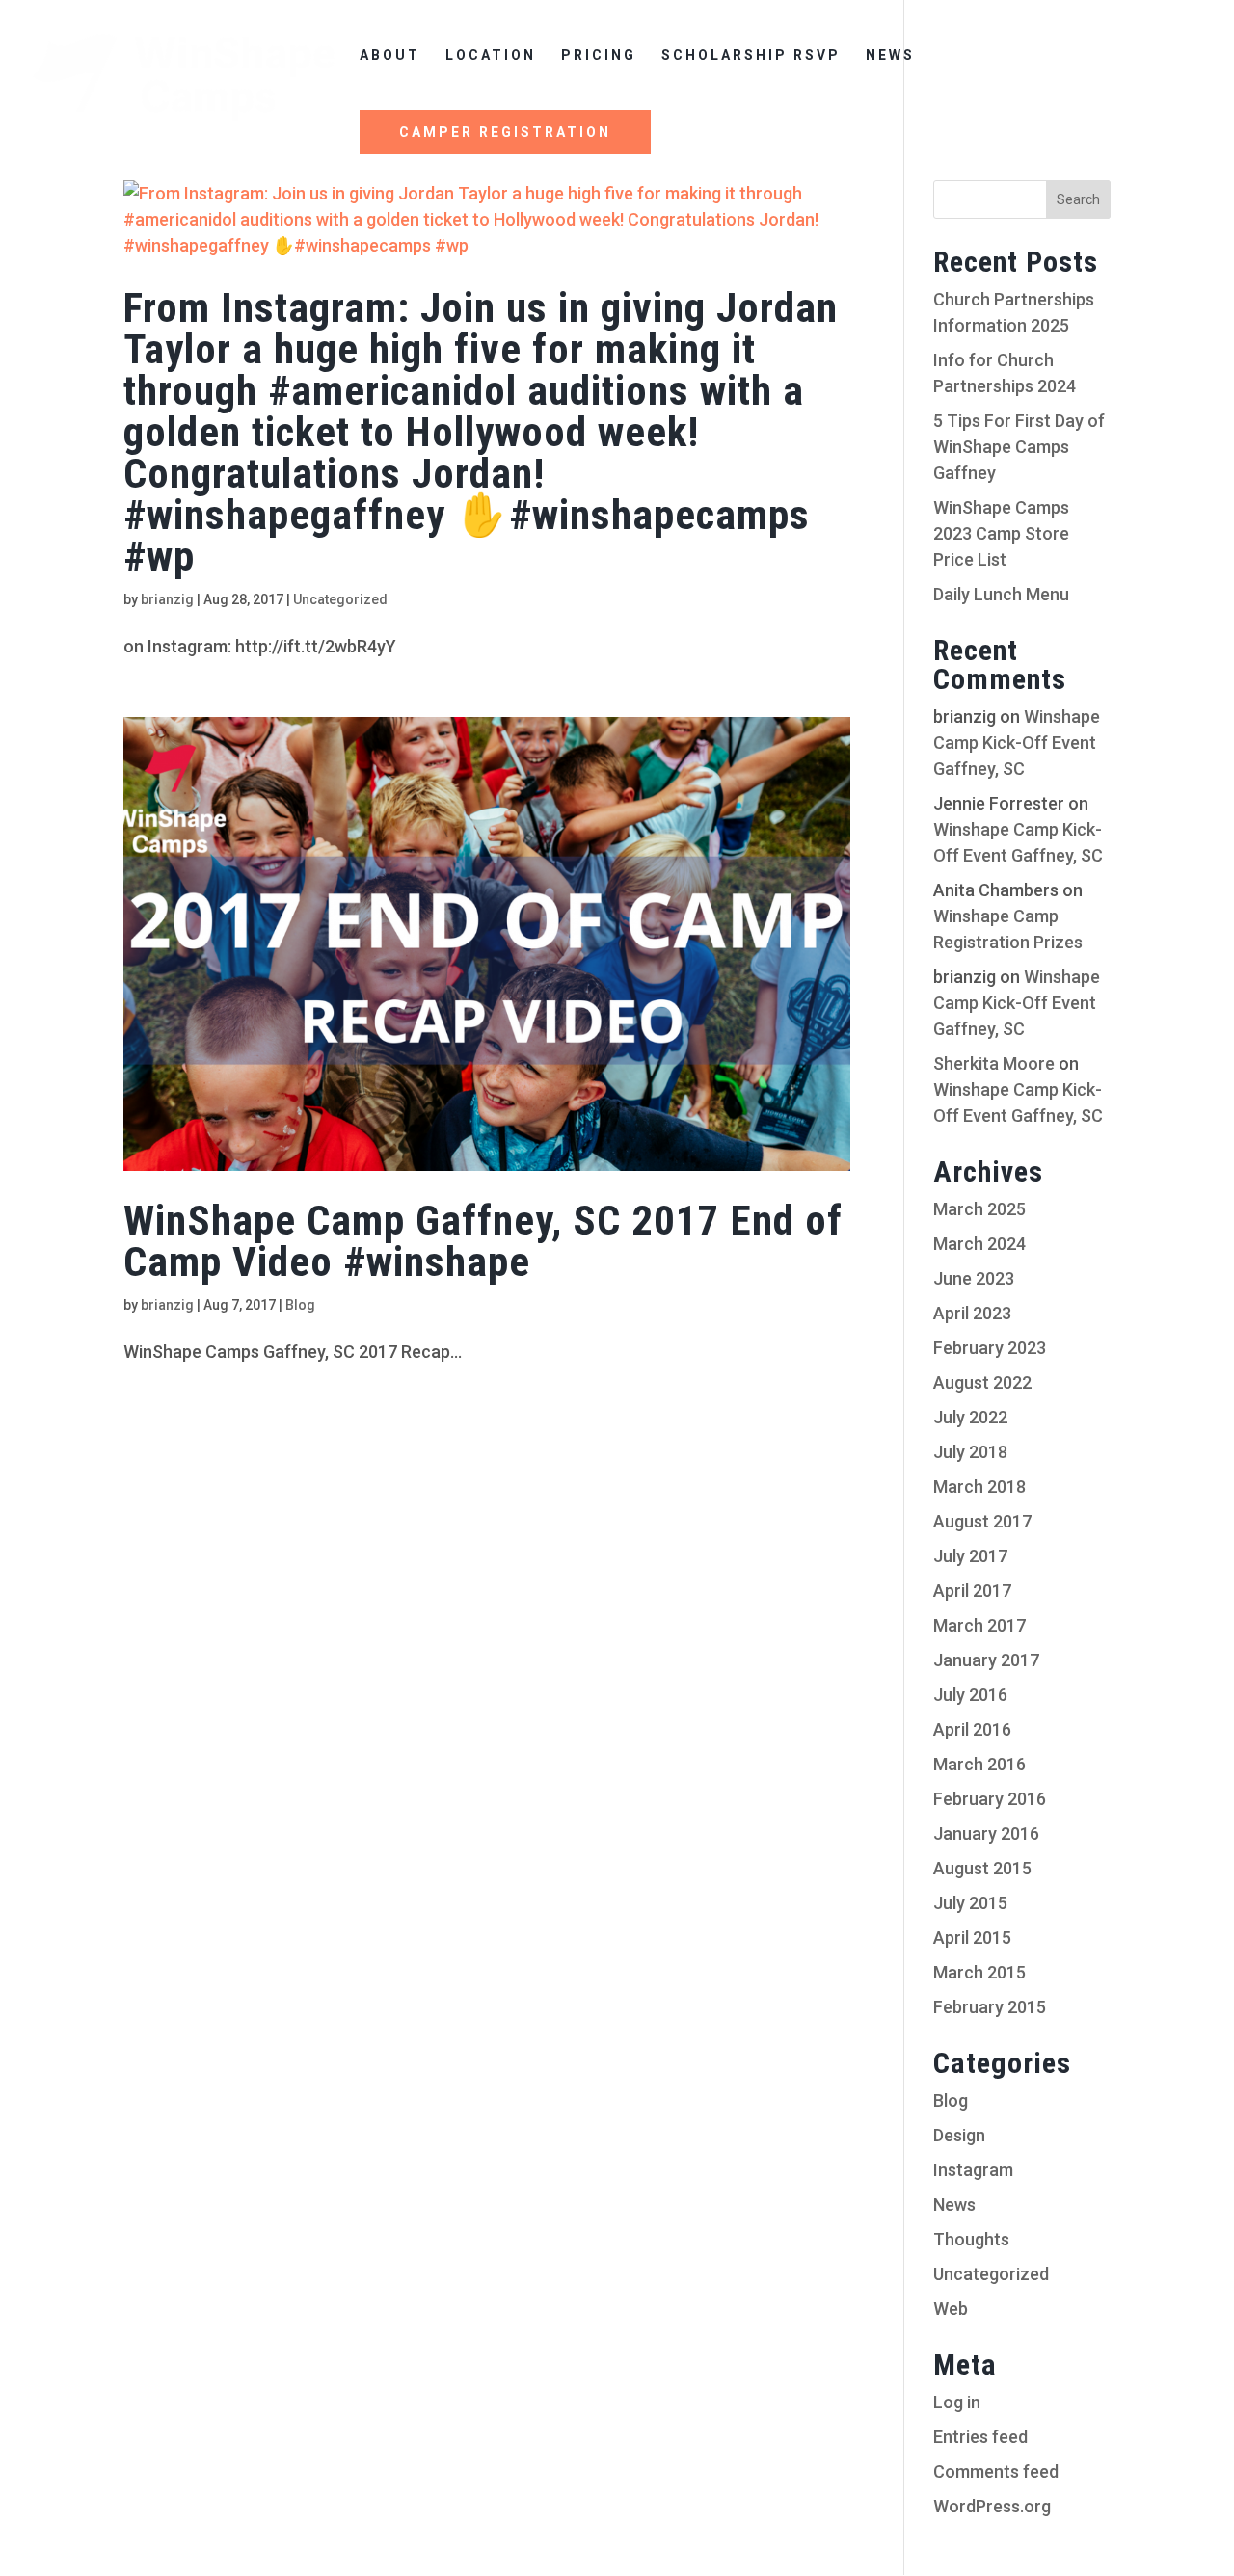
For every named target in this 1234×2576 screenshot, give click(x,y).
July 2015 (970, 1903)
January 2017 (986, 1660)
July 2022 (970, 1417)
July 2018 (970, 1452)
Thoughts (971, 2239)
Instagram (973, 2170)
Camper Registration (505, 132)
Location (491, 55)
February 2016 (990, 1799)
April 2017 (972, 1591)
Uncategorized (340, 599)
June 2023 (974, 1278)
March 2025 (979, 1209)
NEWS (890, 55)
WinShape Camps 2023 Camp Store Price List (1001, 533)
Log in (957, 2402)
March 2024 (979, 1244)
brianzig (167, 599)
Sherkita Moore (994, 1063)
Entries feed (980, 2437)
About (390, 55)
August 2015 (982, 1868)
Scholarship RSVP (751, 55)
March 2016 (979, 1764)
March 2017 (979, 1625)
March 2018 (979, 1487)
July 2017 (970, 1556)
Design (959, 2135)
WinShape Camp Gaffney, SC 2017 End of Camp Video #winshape (483, 1241)
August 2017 (982, 1521)
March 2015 (979, 1972)
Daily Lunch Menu (1001, 594)
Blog (300, 1305)
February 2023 (990, 1348)
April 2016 (972, 1729)
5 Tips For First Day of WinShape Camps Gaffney (1019, 447)
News (954, 2204)
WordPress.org (992, 2506)
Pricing (599, 55)
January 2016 (986, 1833)
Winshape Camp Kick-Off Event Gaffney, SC (1017, 743)
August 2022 (982, 1382)
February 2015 (990, 2007)
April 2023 (972, 1313)
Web (951, 2309)
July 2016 (970, 1695)
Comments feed (996, 2471)
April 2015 (972, 1938)
